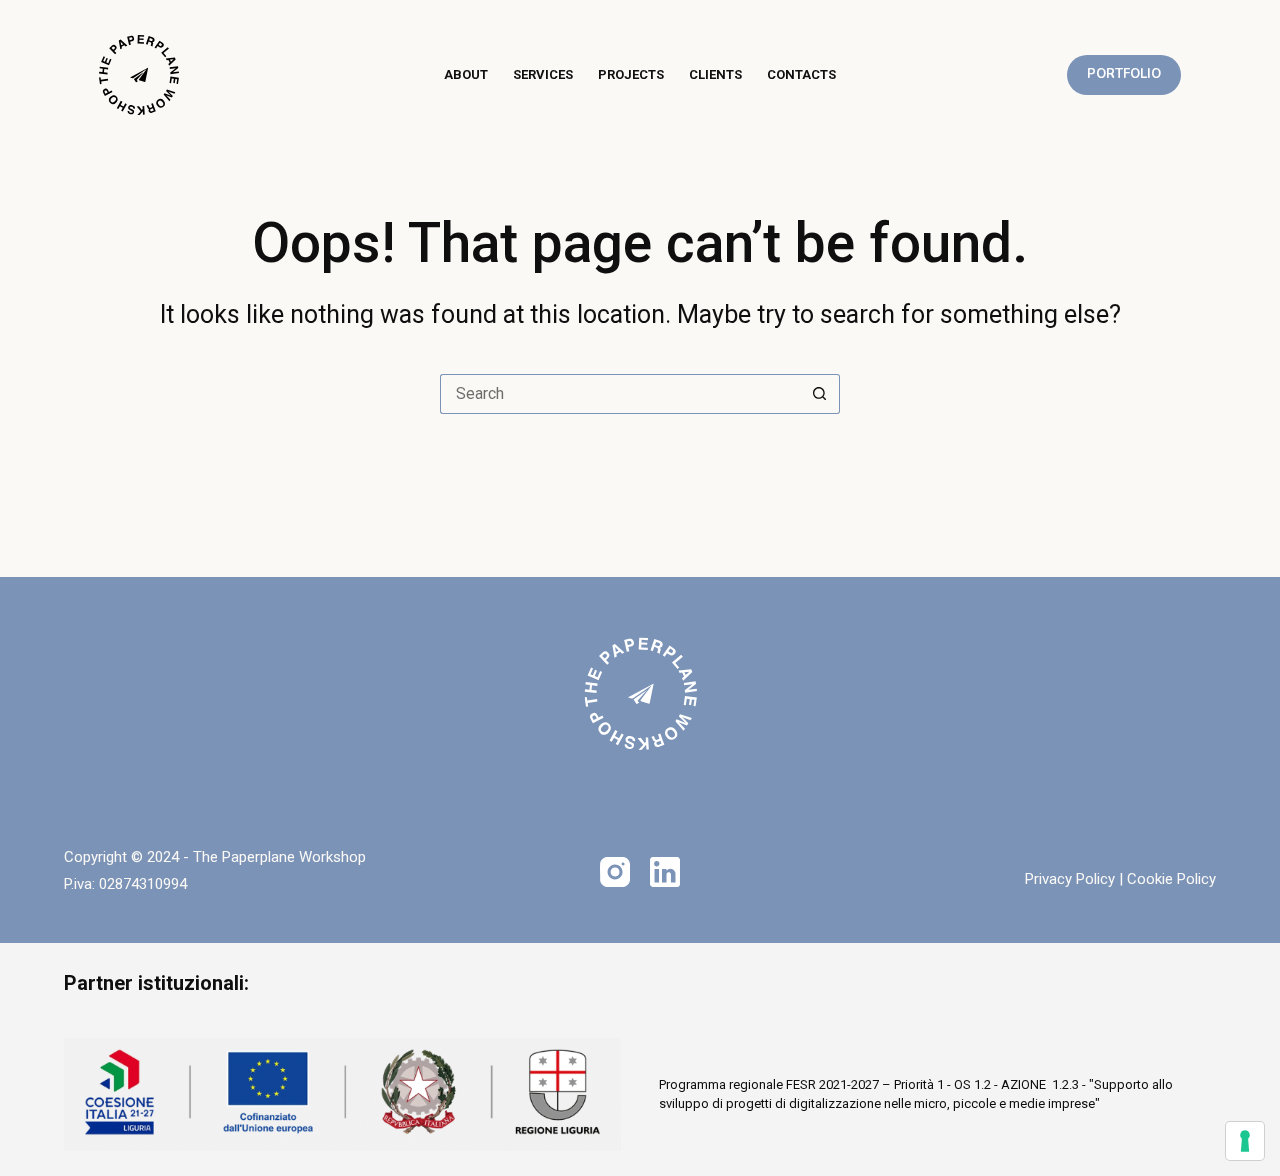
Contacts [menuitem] (801, 74)
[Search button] (820, 394)
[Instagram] (615, 872)
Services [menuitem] (543, 74)
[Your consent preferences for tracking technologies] (1245, 1141)
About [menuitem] (466, 74)
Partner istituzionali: (156, 983)
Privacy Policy (1070, 879)
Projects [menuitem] (631, 74)
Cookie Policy (1171, 879)
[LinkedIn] (665, 872)
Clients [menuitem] (715, 74)
